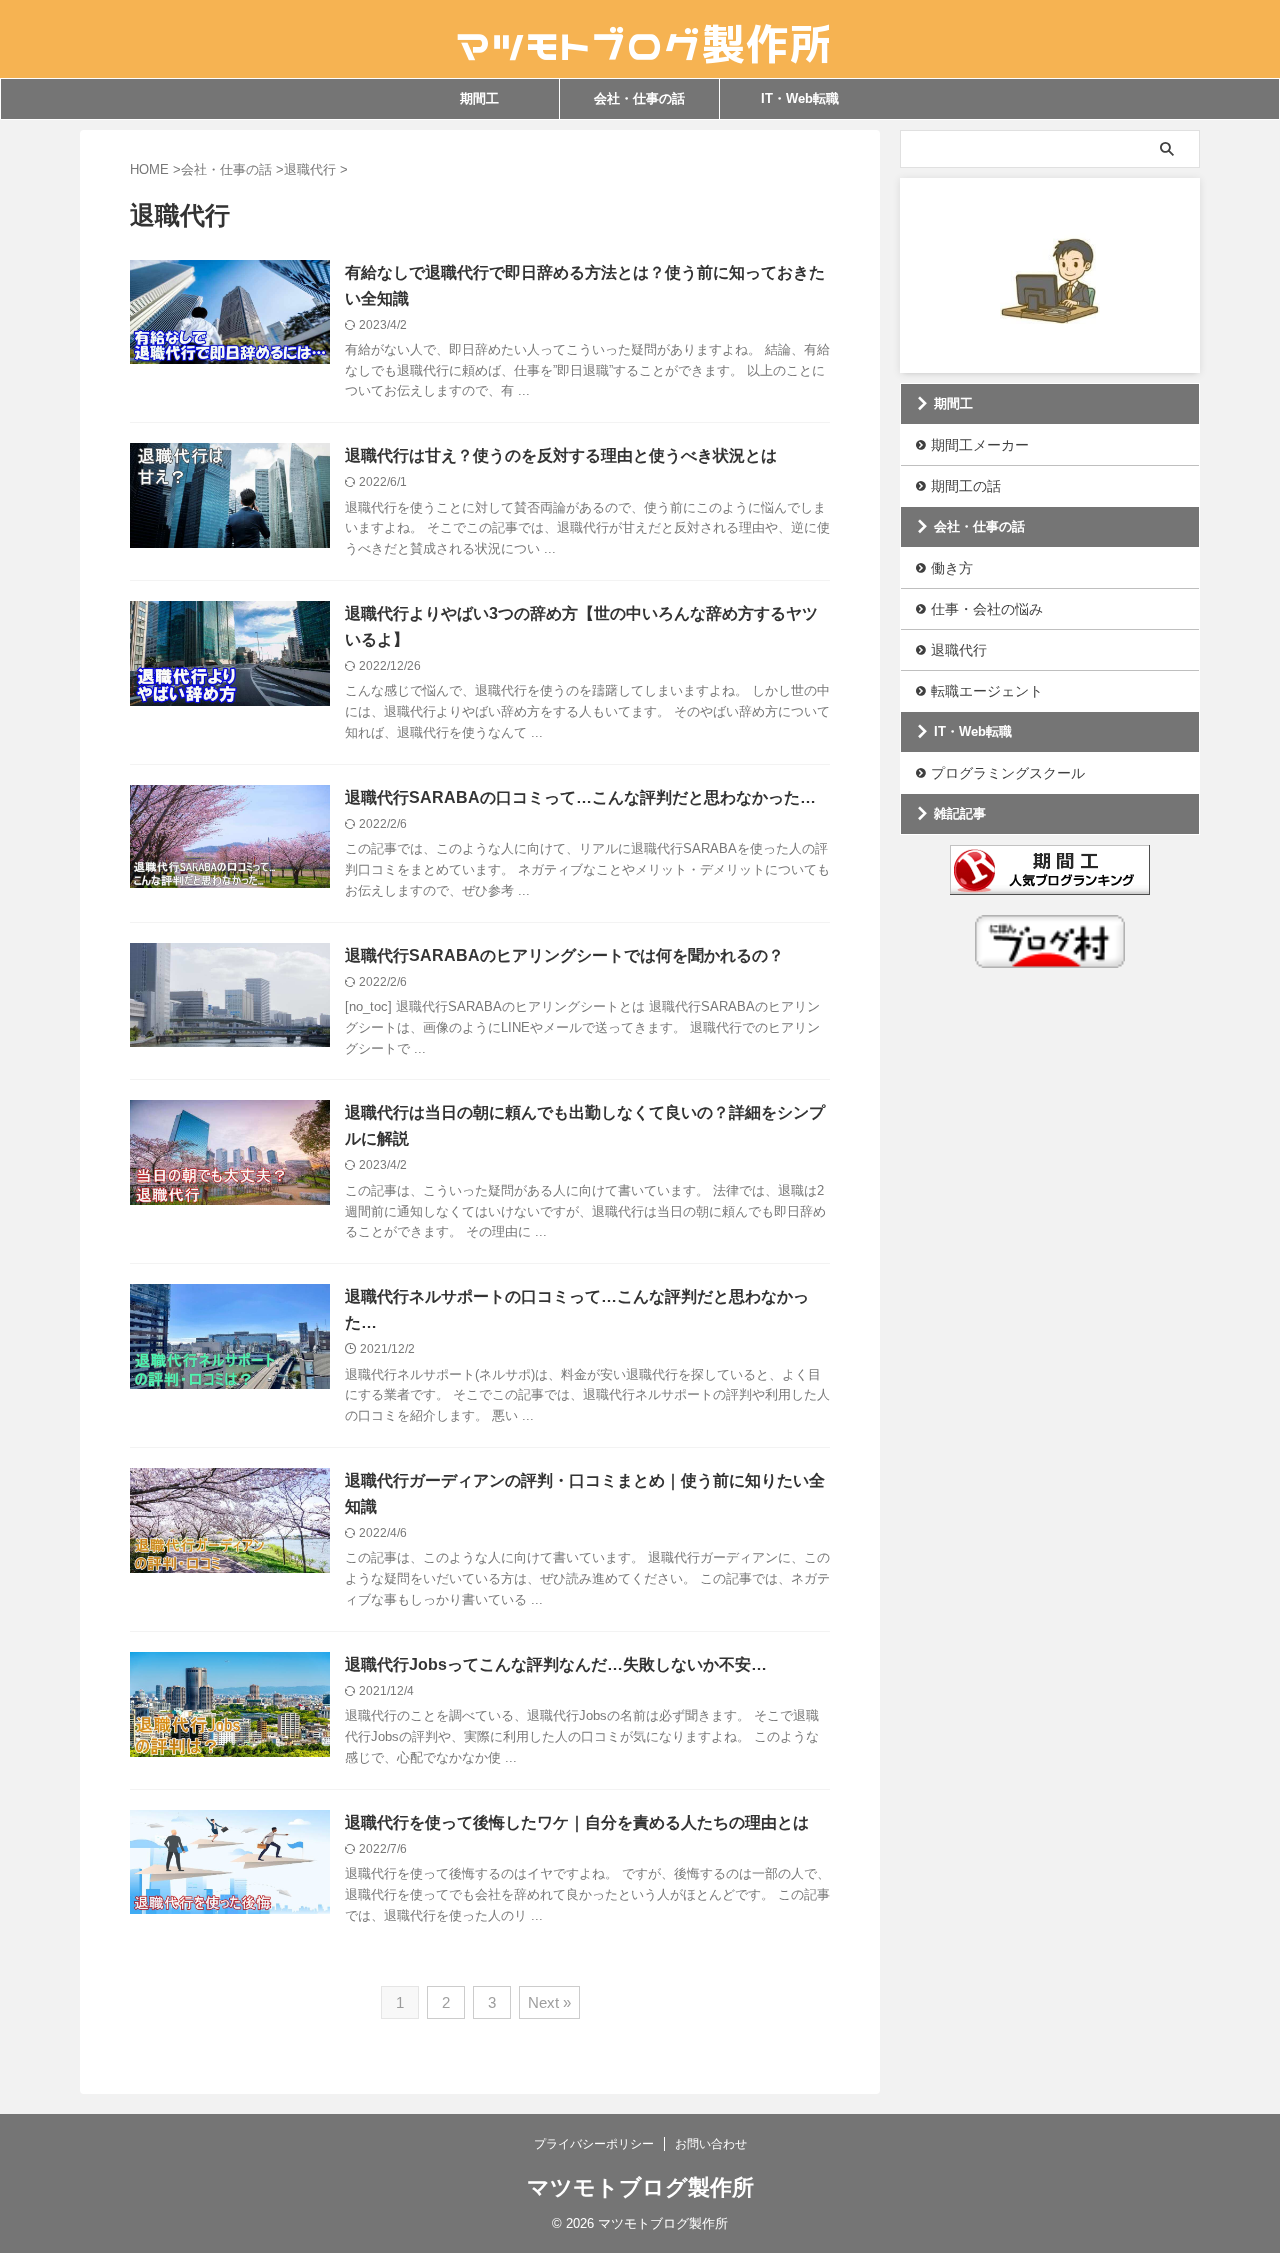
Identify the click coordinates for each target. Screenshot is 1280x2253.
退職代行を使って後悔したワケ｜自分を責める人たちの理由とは (577, 1822)
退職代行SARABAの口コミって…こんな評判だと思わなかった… (580, 797)
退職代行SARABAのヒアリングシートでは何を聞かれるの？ (564, 955)
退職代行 (959, 650)
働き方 (952, 568)
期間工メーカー (980, 445)
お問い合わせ (711, 2144)
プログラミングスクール (1008, 773)
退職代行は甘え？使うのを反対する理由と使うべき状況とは (561, 455)
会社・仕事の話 (639, 98)
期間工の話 (966, 486)
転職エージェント (987, 691)
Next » (549, 2002)
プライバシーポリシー (594, 2144)
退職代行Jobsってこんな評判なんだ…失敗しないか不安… (556, 1664)
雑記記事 (960, 813)
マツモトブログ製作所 (640, 2187)
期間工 (479, 98)
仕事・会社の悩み (987, 609)
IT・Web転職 (800, 98)
